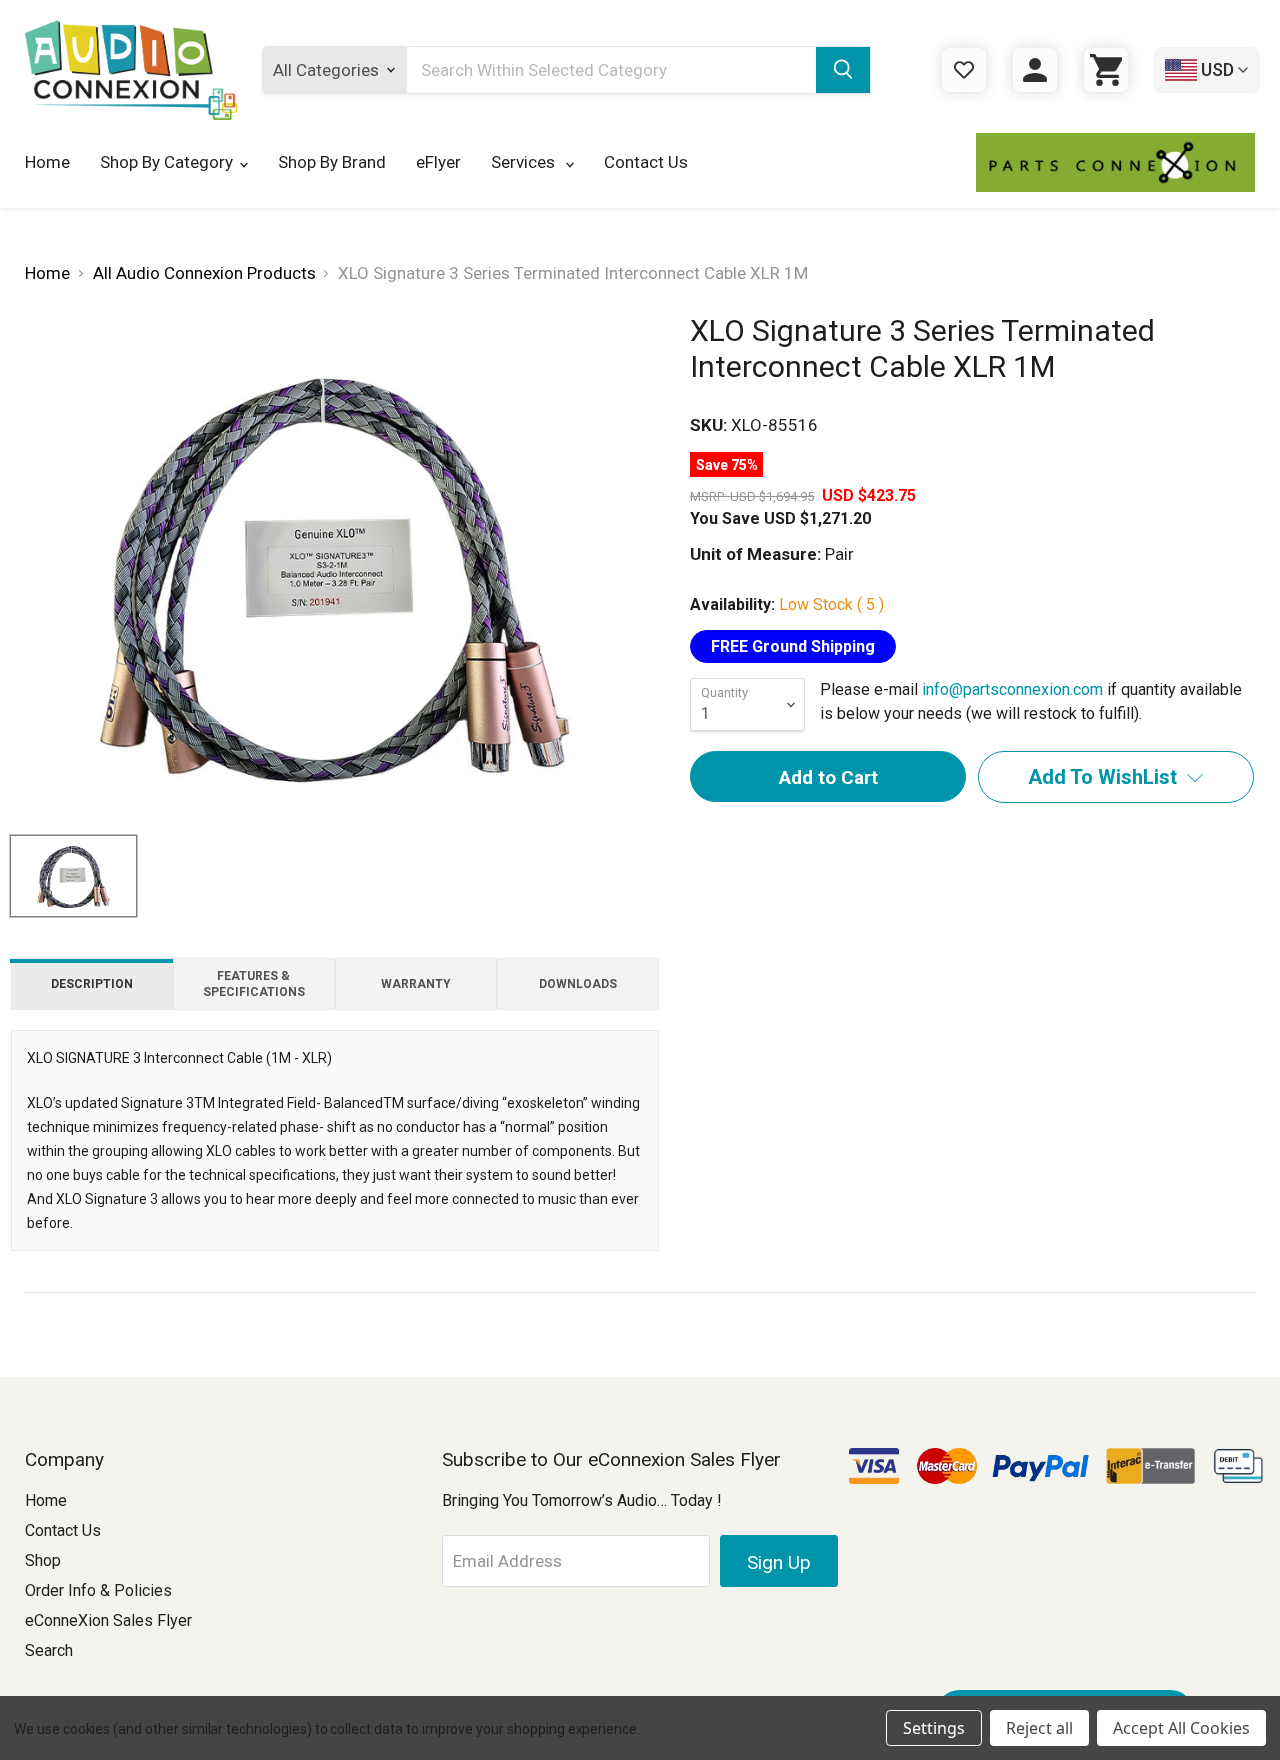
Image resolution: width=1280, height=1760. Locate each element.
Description (92, 984)
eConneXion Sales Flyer (108, 1620)
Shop (43, 1560)
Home (47, 162)
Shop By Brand (332, 162)
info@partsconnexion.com (1012, 689)
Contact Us (646, 162)
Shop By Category (166, 162)
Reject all (1039, 1728)
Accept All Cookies (1181, 1728)
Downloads (578, 984)
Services (525, 162)
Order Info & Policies (98, 1590)
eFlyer (438, 162)
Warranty (416, 984)
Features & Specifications (254, 984)
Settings (934, 1728)
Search (49, 1650)
